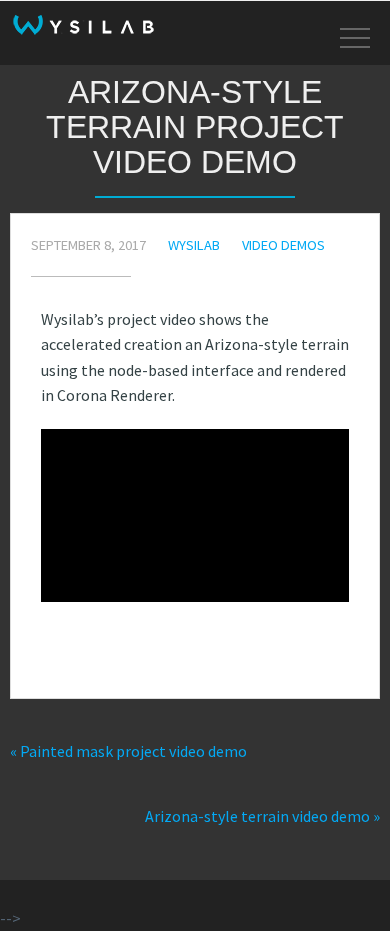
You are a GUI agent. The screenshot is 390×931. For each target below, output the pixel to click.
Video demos (283, 245)
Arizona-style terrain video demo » (262, 816)
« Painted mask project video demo (128, 751)
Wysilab (194, 245)
